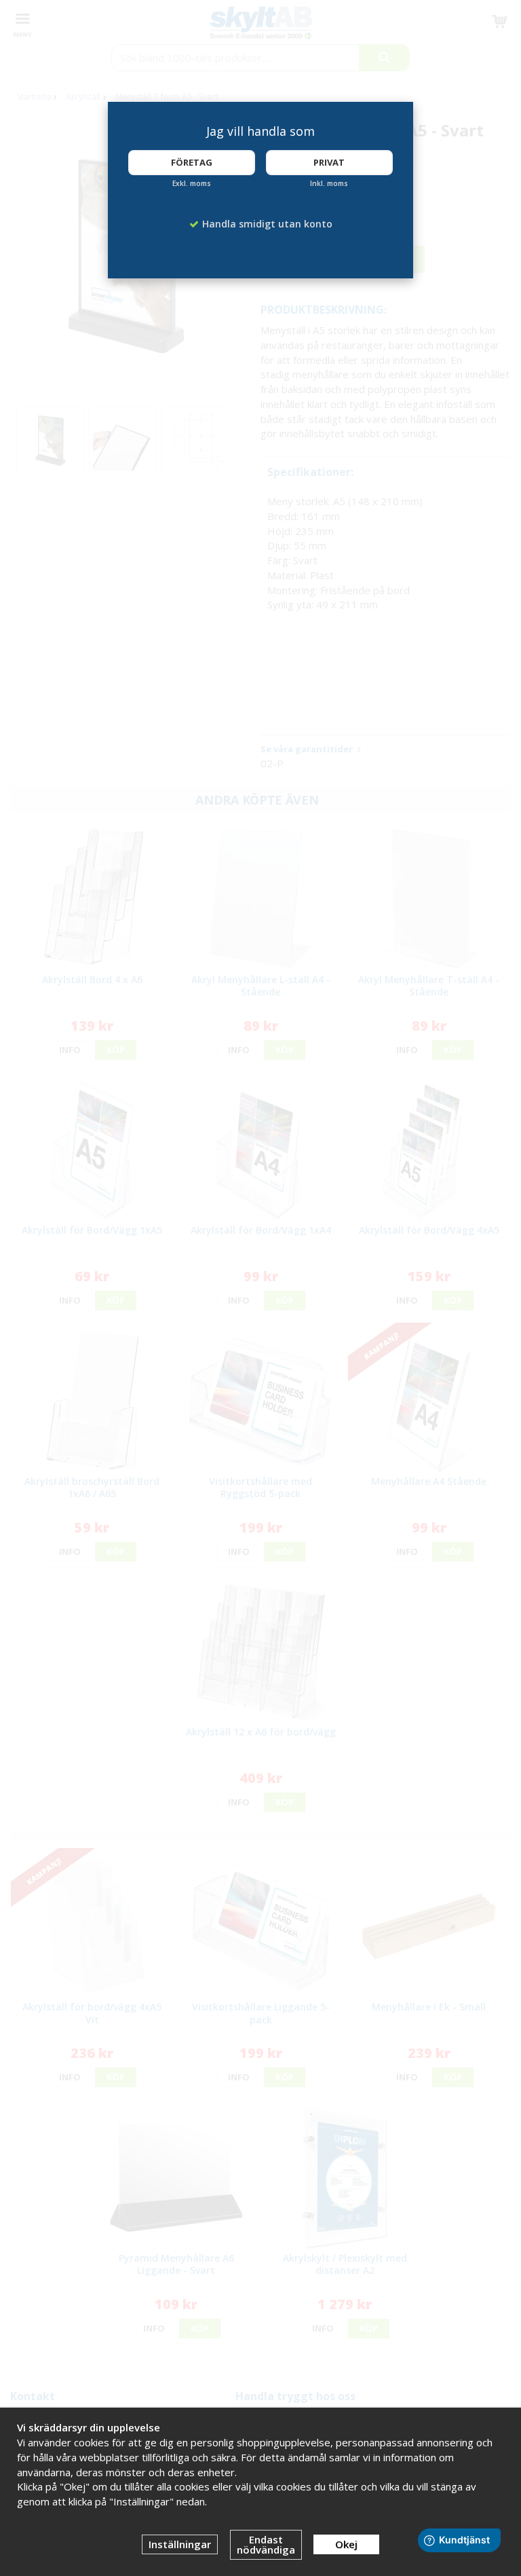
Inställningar (180, 2544)
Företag (192, 162)
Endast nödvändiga (266, 2544)
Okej (346, 2544)
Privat (329, 162)
